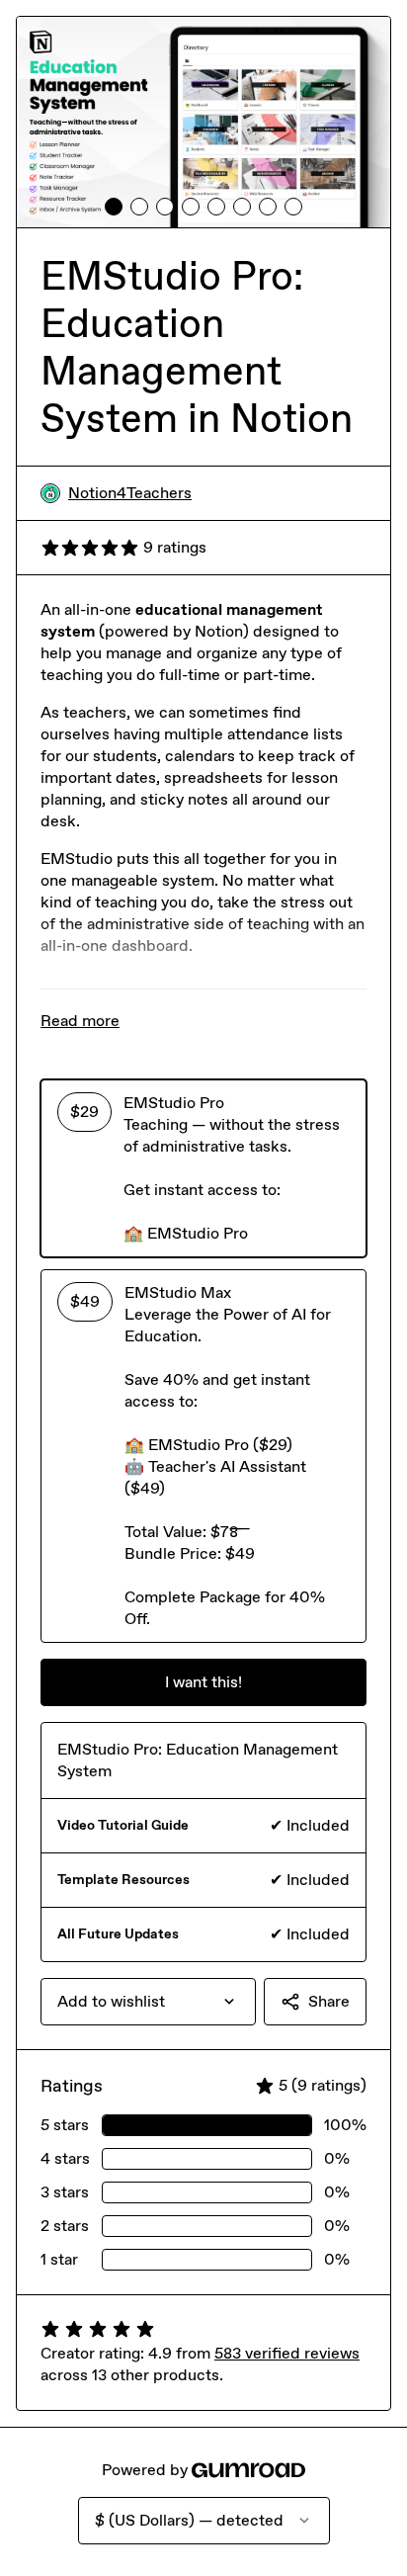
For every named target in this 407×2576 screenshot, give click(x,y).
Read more (80, 1021)
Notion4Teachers (130, 493)
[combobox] (148, 2002)
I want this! (203, 1682)
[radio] (203, 1168)
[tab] (114, 207)
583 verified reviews (287, 2353)
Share (329, 2001)
